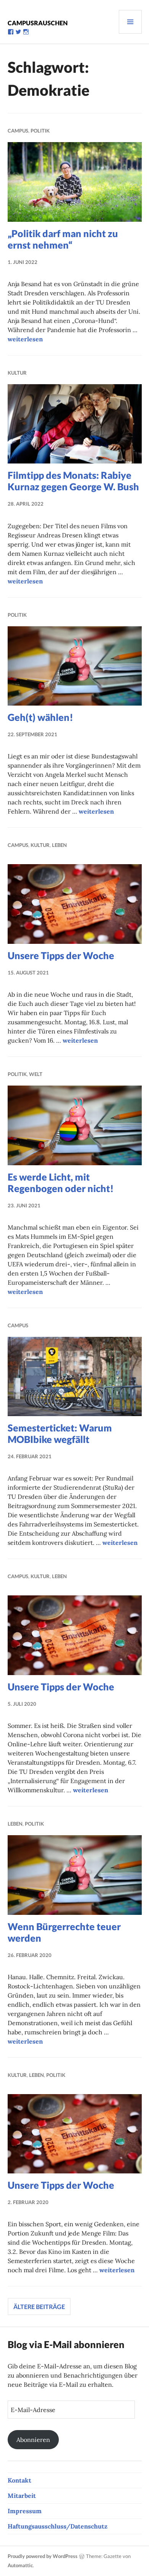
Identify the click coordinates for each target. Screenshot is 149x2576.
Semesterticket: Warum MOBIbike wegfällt (60, 1433)
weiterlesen (25, 339)
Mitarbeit (22, 2496)
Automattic (20, 2565)
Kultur (17, 373)
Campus (18, 131)
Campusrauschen (38, 23)
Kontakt (19, 2480)
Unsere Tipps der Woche (61, 955)
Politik (40, 131)
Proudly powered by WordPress (43, 2556)
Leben (59, 845)
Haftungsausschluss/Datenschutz (57, 2526)
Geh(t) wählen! (40, 717)
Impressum (25, 2511)
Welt (36, 1074)
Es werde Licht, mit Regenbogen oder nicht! (61, 1182)
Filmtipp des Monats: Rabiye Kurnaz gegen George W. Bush (73, 481)
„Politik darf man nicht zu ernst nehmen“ (63, 239)
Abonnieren (33, 2440)
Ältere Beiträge (39, 2307)
